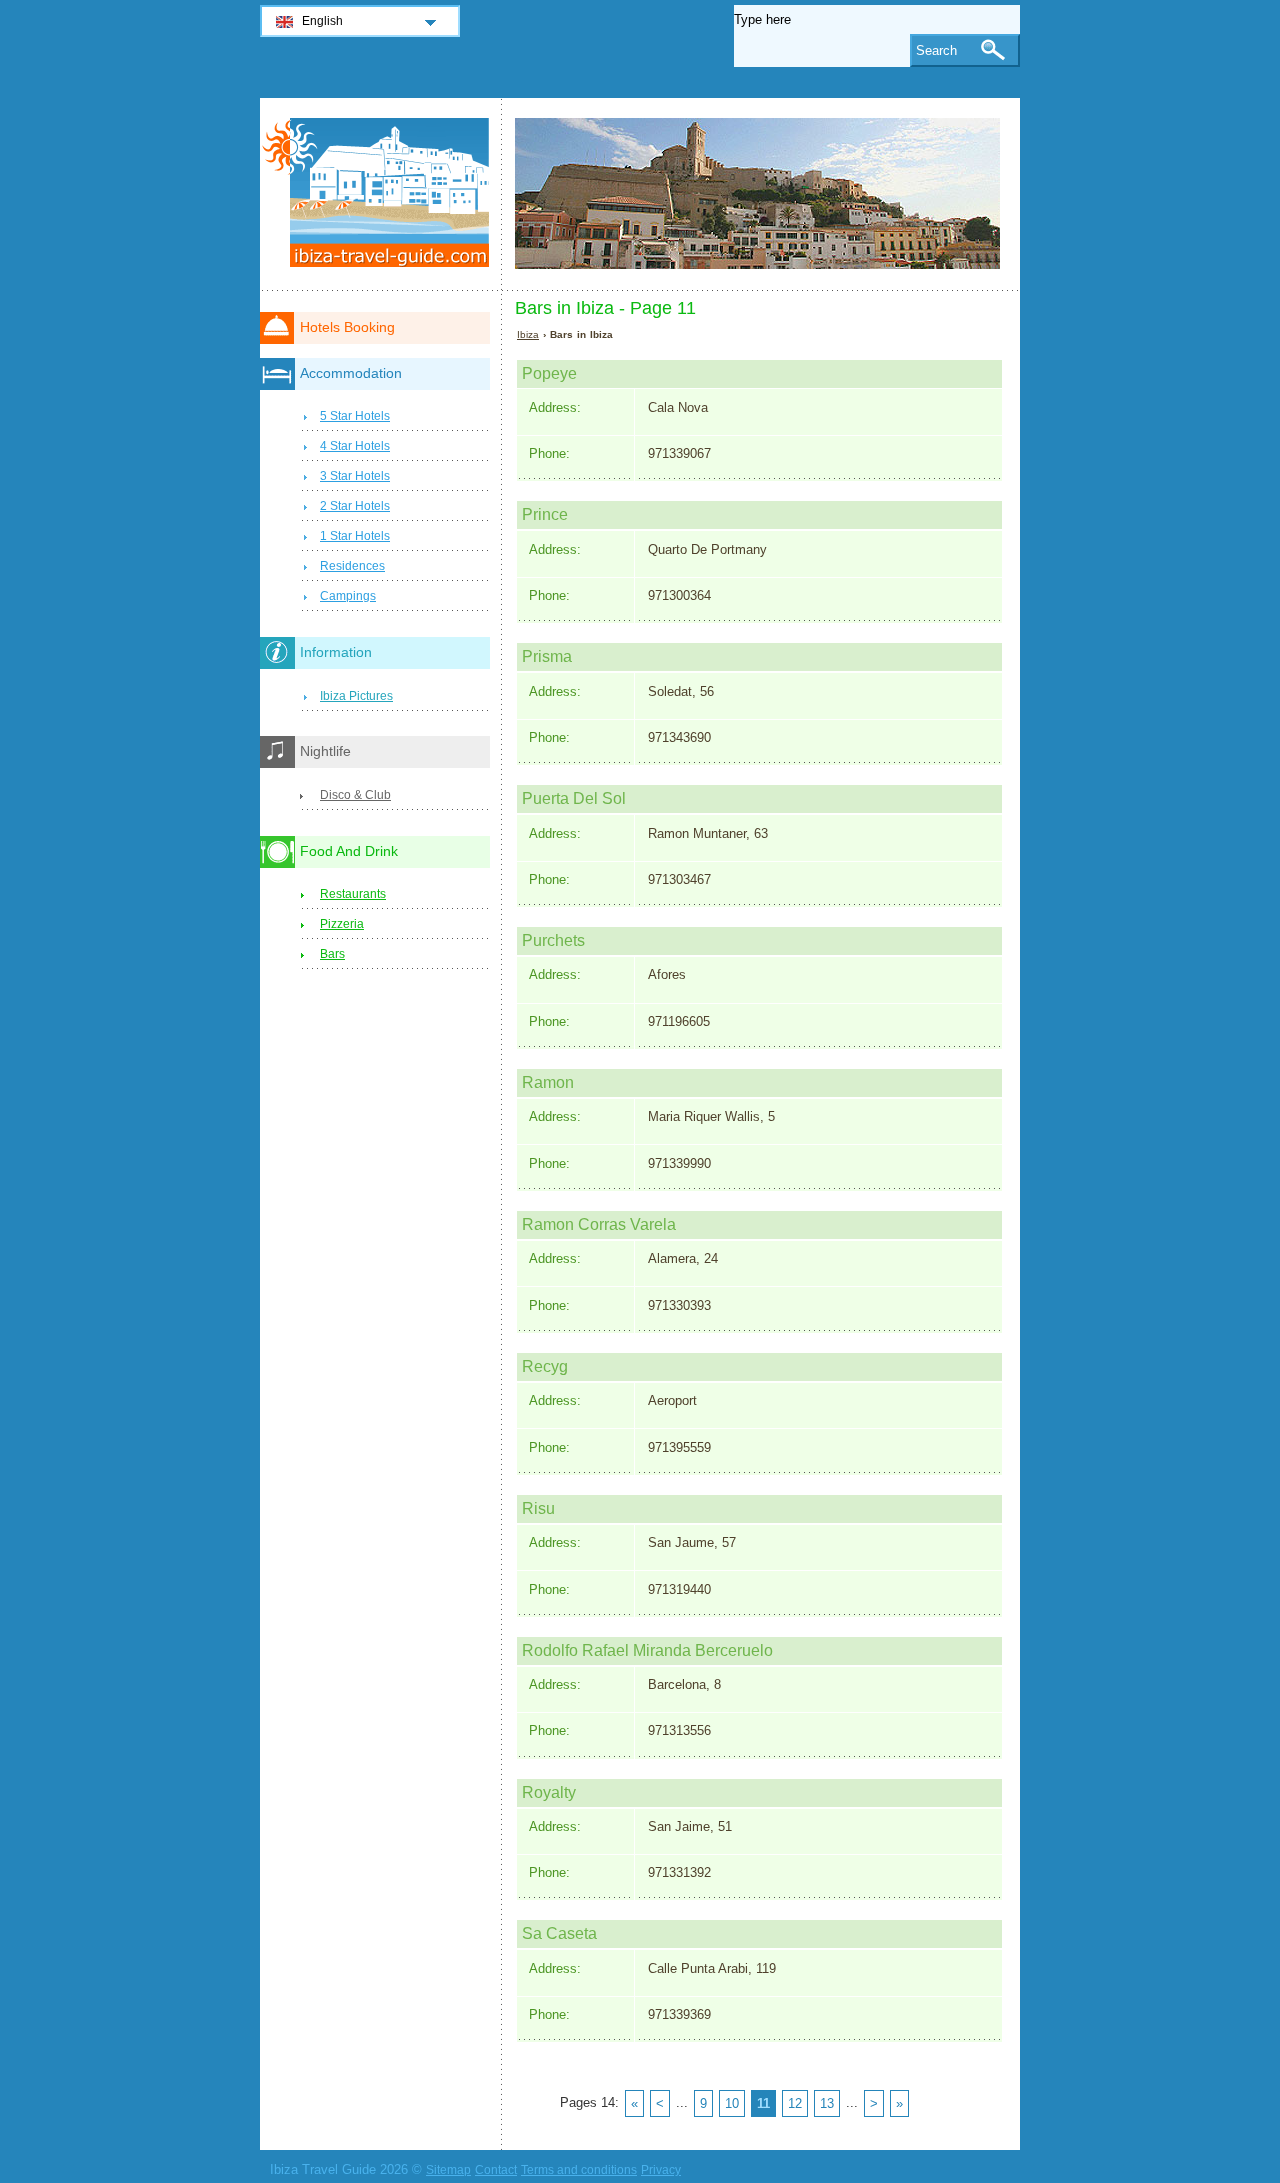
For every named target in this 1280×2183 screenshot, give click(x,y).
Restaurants (353, 894)
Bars (332, 954)
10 (732, 2103)
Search (936, 50)
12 (795, 2103)
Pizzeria (342, 924)
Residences (352, 566)
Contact (496, 2170)
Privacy (661, 2170)
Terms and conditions (579, 2170)
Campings (348, 596)
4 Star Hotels (355, 446)
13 (827, 2103)
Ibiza (528, 334)
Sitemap (448, 2170)
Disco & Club (355, 795)
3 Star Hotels (355, 476)
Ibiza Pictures (356, 696)
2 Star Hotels (355, 506)
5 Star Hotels (355, 416)
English (322, 21)
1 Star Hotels (355, 536)
